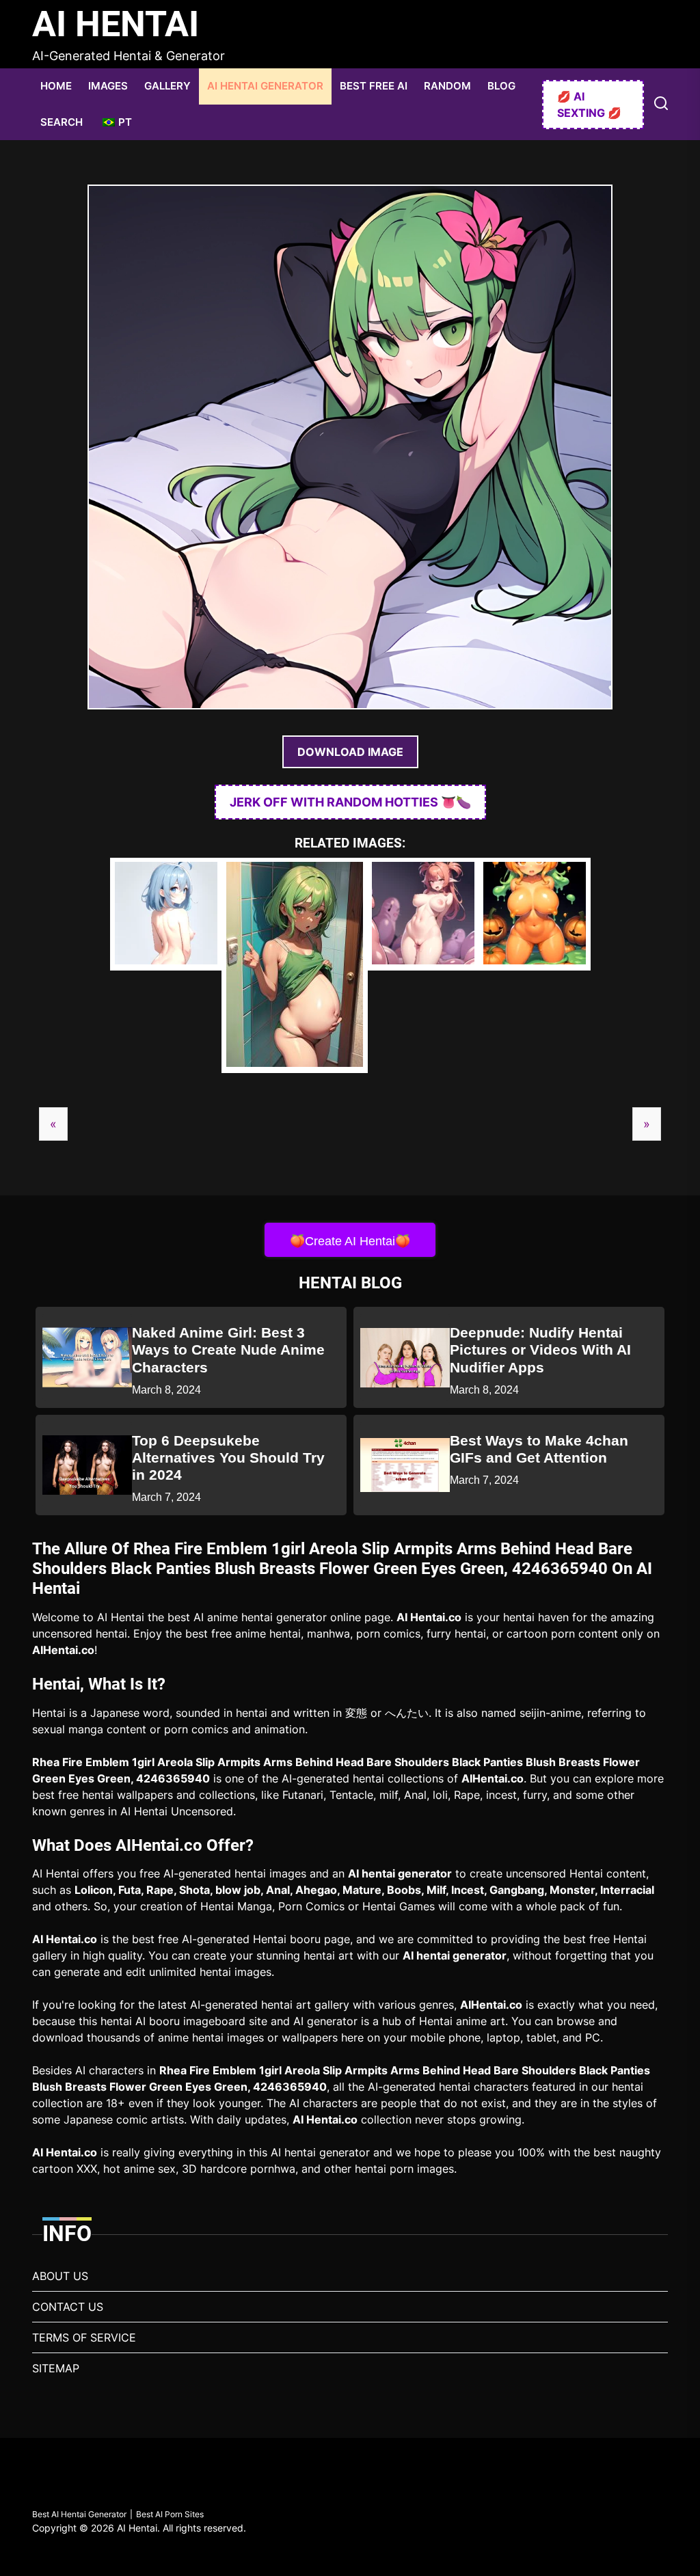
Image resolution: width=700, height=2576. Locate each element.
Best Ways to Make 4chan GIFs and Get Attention (539, 1449)
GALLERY (167, 86)
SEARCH (62, 122)
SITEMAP (56, 2368)
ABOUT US (60, 2276)
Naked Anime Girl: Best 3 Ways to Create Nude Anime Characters (228, 1350)
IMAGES (108, 86)
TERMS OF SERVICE (84, 2337)
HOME (56, 86)
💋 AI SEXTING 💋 (589, 105)
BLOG (501, 86)
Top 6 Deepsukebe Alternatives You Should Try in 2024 (228, 1458)
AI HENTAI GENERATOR (265, 86)
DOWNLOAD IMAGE (350, 752)
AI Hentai (116, 24)
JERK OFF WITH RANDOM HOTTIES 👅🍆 (350, 802)
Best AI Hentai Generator (79, 2514)
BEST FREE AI (374, 86)
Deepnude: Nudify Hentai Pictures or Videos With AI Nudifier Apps (540, 1350)
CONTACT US (68, 2307)
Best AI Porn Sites (170, 2514)
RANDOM (447, 86)
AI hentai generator (400, 1873)
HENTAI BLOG (350, 1283)
